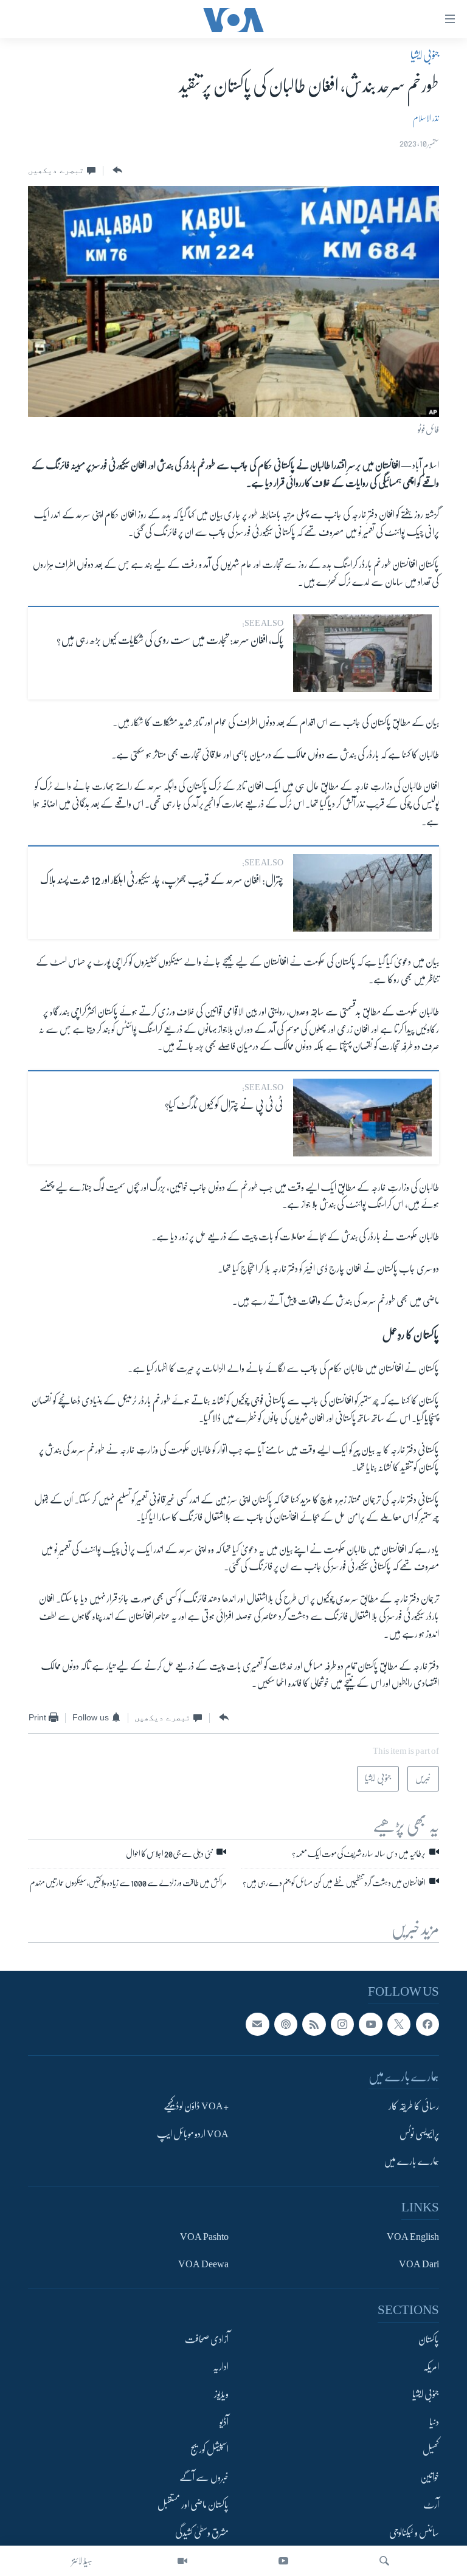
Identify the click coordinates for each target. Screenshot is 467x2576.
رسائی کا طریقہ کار (414, 2106)
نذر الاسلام (426, 118)
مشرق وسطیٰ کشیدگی (202, 2533)
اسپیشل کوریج (209, 2450)
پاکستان (429, 2339)
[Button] (116, 170)
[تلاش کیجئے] (384, 2561)
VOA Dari (419, 2264)
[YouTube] (283, 2561)
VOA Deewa (203, 2264)
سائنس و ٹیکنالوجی (414, 2533)
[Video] (182, 2561)
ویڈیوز (221, 2394)
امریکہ (431, 2367)
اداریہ (221, 2367)
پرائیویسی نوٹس (419, 2134)
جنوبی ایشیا (425, 55)
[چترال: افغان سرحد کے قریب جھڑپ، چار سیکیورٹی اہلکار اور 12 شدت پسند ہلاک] (362, 893)
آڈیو (224, 2422)
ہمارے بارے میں (411, 2162)
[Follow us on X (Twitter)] (399, 2024)
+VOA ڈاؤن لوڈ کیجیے (196, 2106)
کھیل (431, 2450)
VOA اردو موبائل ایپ (193, 2134)
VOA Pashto (204, 2237)
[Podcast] (286, 2024)
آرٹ (431, 2505)
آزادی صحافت (207, 2339)
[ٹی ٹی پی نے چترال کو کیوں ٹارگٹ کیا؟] (362, 1118)
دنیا (434, 2422)
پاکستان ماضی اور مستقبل (193, 2505)
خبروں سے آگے (204, 2478)
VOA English (413, 2237)
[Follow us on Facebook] (427, 2024)
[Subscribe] (257, 2024)
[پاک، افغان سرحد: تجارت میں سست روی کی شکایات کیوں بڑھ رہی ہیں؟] (362, 653)
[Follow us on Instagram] (342, 2024)
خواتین (430, 2478)
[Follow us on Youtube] (370, 2024)
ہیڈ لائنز (82, 2561)
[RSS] (314, 2024)
